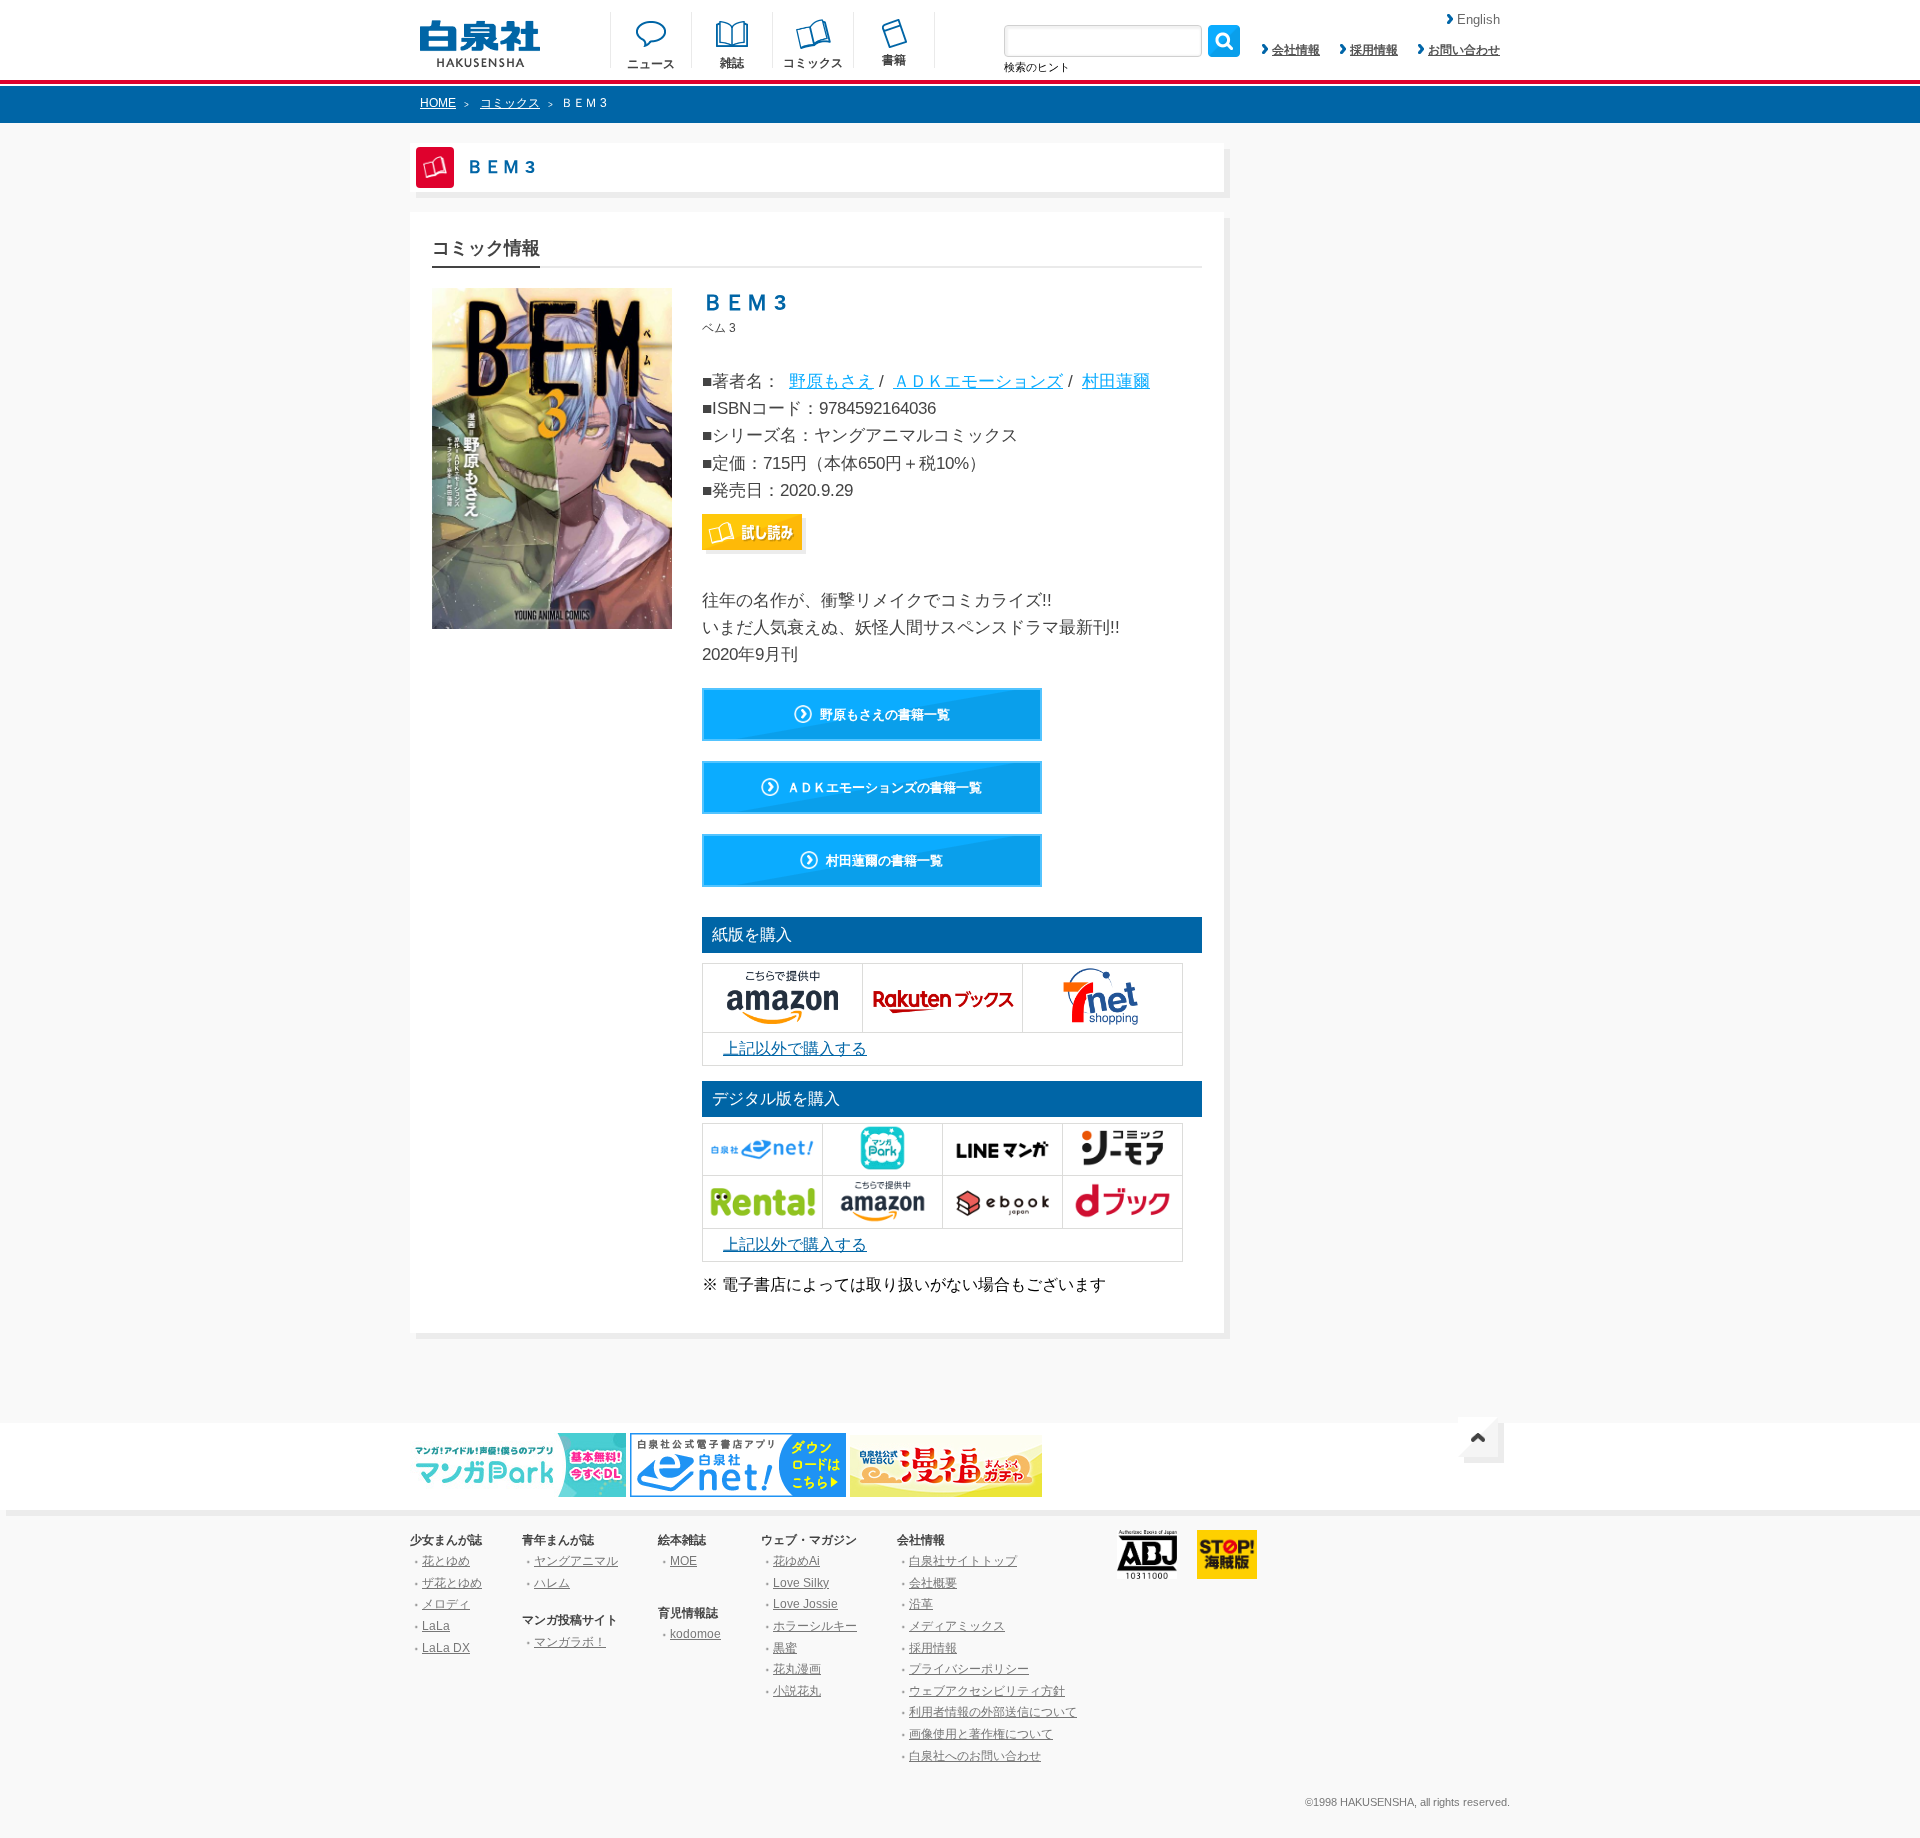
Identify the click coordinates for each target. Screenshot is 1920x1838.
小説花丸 (797, 1691)
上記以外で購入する (795, 1048)
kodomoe (695, 1634)
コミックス (510, 103)
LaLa (436, 1626)
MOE (683, 1561)
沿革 (921, 1604)
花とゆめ (446, 1561)
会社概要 (933, 1583)
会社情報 (1296, 50)
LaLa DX (446, 1648)
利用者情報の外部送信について (993, 1712)
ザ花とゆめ (452, 1583)
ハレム (552, 1583)
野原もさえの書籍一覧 (885, 714)
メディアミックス (957, 1626)
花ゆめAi (796, 1561)
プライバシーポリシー (969, 1669)
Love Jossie (805, 1604)
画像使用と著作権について (981, 1734)
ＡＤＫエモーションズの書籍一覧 (884, 787)
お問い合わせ (1464, 50)
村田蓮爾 (1116, 381)
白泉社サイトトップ (963, 1561)
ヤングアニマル (576, 1561)
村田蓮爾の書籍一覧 (884, 860)
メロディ (446, 1604)
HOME (438, 103)
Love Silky (801, 1583)
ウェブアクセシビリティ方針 (987, 1691)
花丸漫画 (797, 1669)
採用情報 (1374, 50)
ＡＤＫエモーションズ (978, 381)
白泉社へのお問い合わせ (975, 1756)
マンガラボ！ (570, 1642)
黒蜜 (785, 1648)
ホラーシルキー (815, 1626)
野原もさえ (831, 381)
